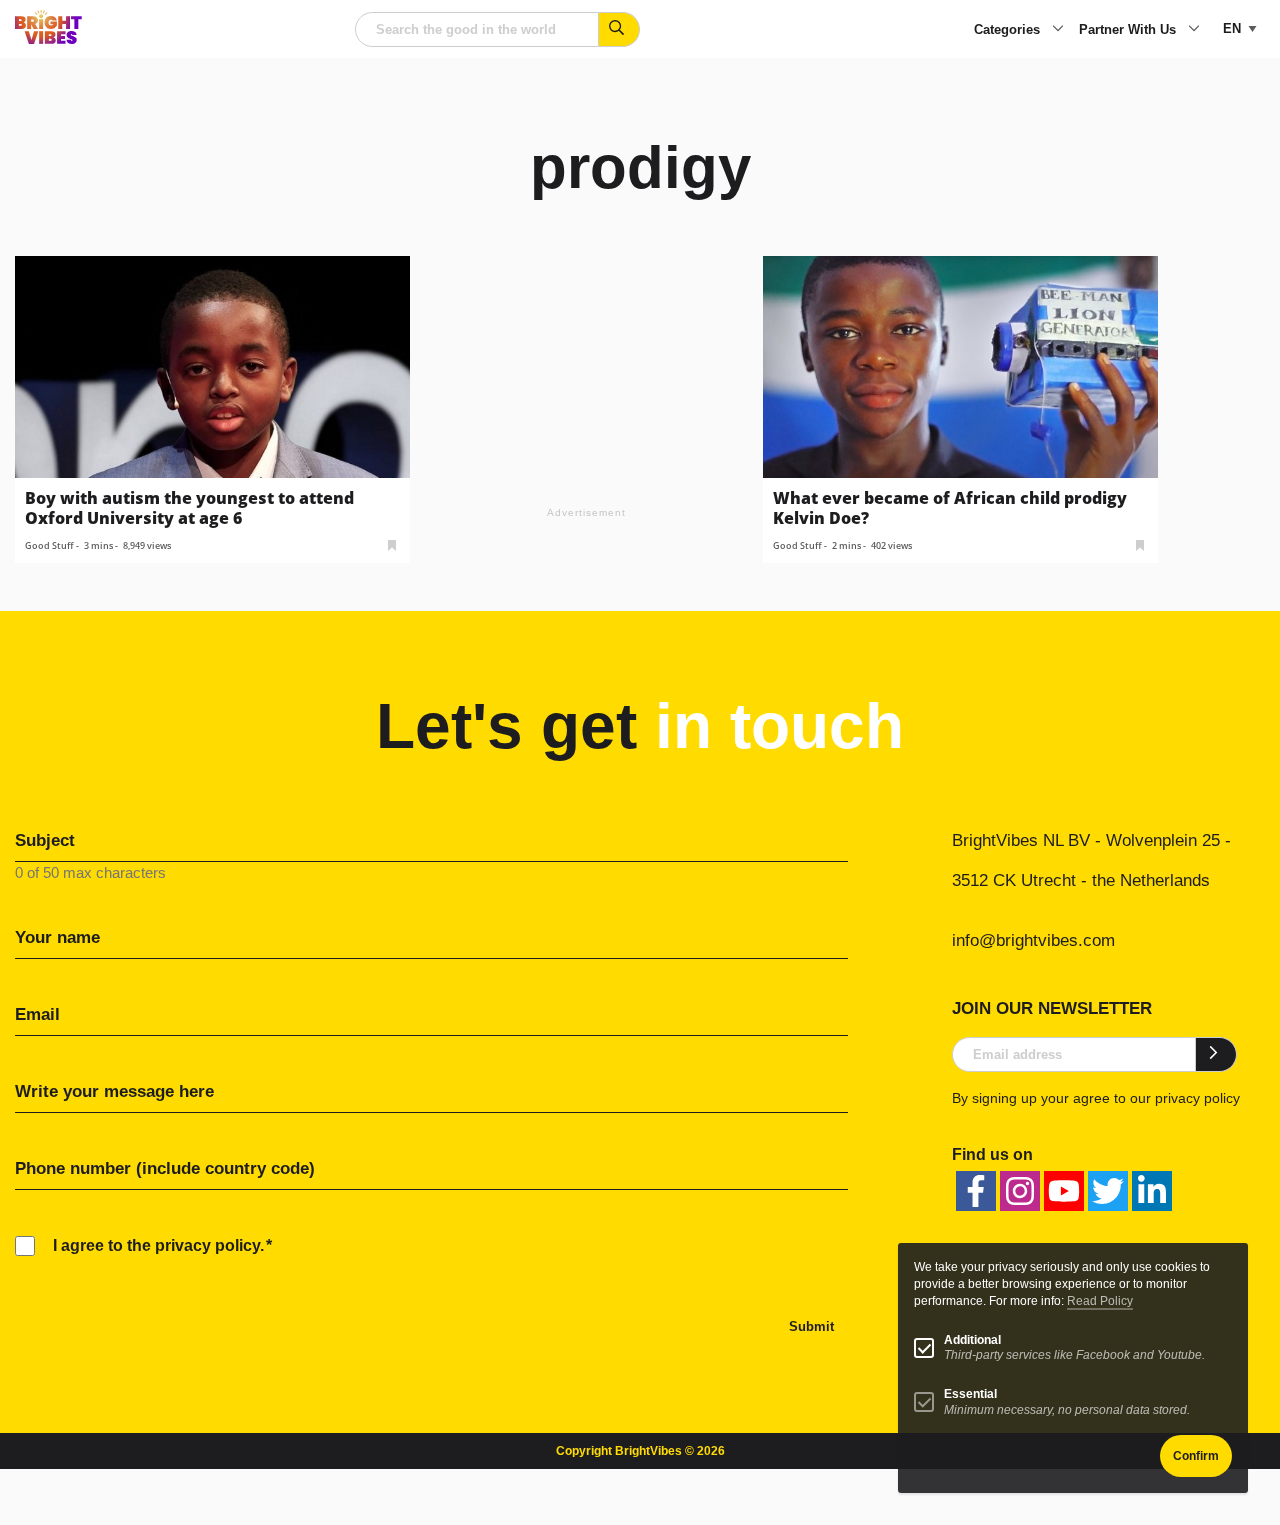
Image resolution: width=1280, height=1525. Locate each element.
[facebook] (976, 1191)
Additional (972, 1340)
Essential (970, 1394)
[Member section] (392, 543)
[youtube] (1064, 1191)
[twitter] (1108, 1191)
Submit (811, 1326)
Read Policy (1100, 1301)
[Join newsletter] (1216, 1054)
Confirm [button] (1196, 1456)
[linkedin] (1152, 1191)
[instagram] (1020, 1191)
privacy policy (1197, 1098)
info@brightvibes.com (1033, 940)
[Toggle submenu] (1058, 30)
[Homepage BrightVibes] (48, 38)
